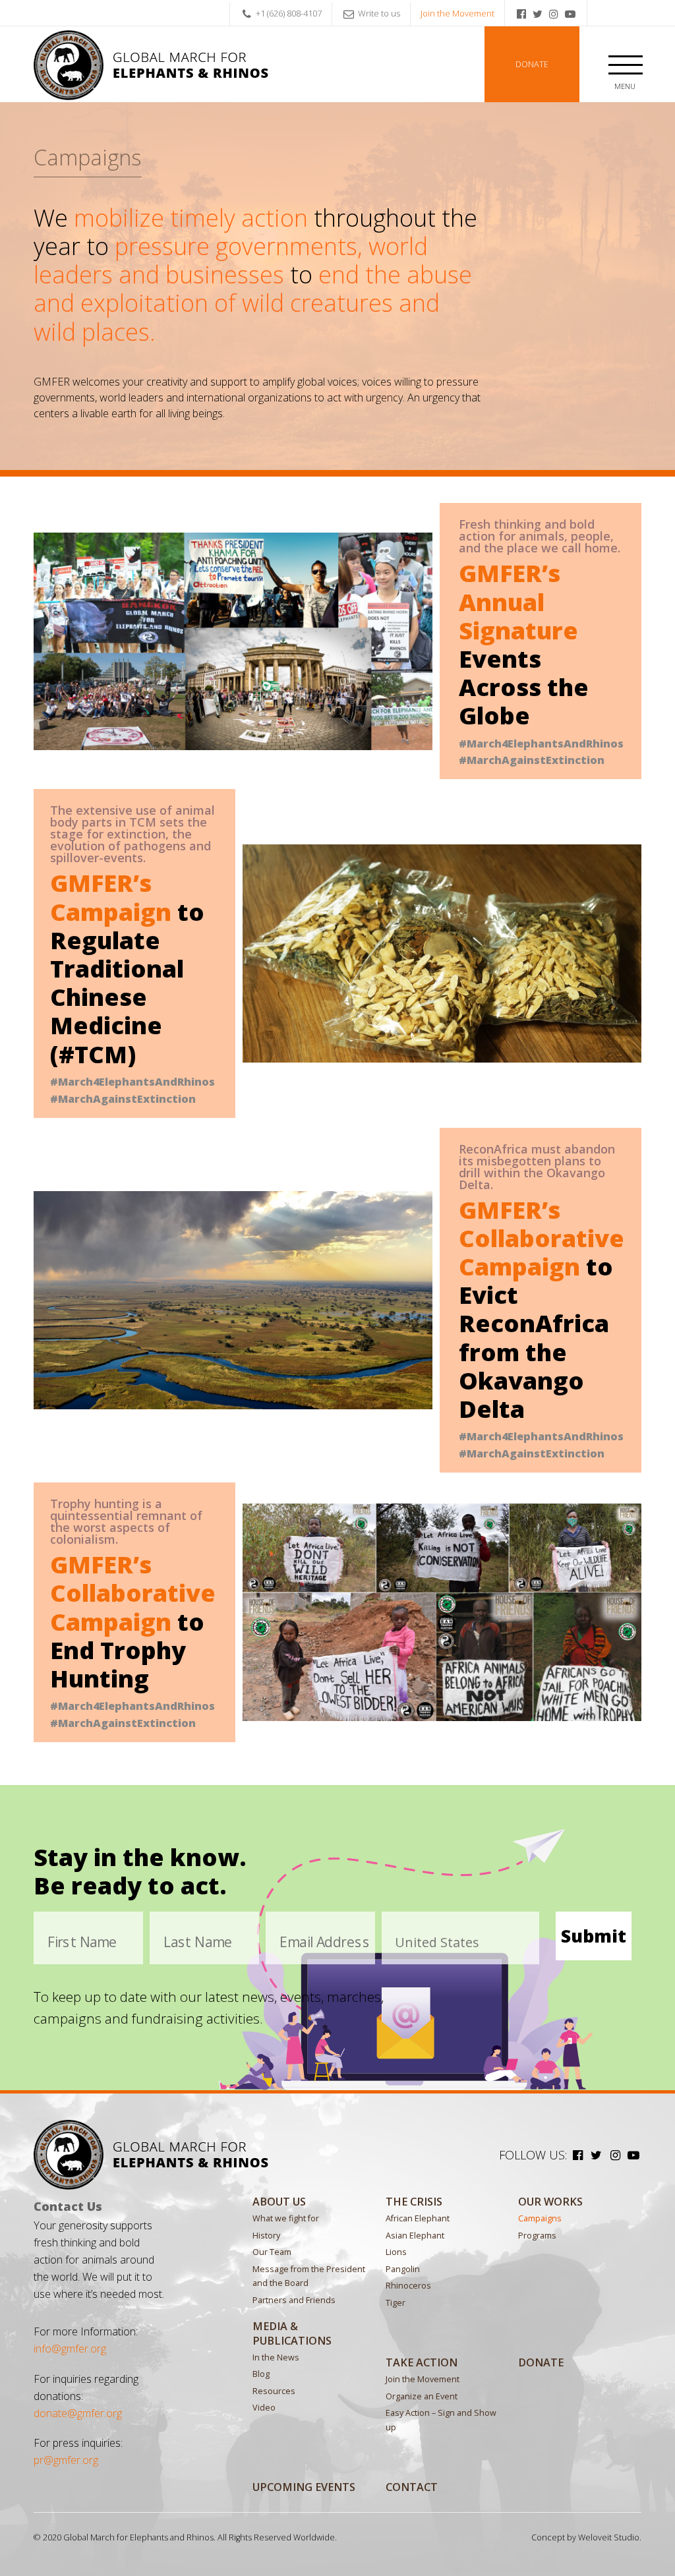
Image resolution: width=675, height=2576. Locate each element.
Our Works (550, 2202)
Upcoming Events (304, 2487)
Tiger (396, 2303)
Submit (594, 1936)
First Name (82, 1942)
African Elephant (418, 2218)
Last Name (198, 1942)
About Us (279, 2202)
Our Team (272, 2252)
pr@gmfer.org (66, 2460)
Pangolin (403, 2269)
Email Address (325, 1942)
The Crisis (414, 2202)
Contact (412, 2487)
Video (264, 2408)
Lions (396, 2252)
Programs (537, 2236)
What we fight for (286, 2218)
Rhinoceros (408, 2286)
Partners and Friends (294, 2300)
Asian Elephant (415, 2236)
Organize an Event (422, 2396)
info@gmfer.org (70, 2349)
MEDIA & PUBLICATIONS (292, 2333)
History (266, 2236)
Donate (532, 64)
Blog (261, 2374)
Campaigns (540, 2218)
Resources (274, 2391)
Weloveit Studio (609, 2537)
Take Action (422, 2362)
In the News (276, 2357)
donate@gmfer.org (78, 2413)
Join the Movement (457, 13)
